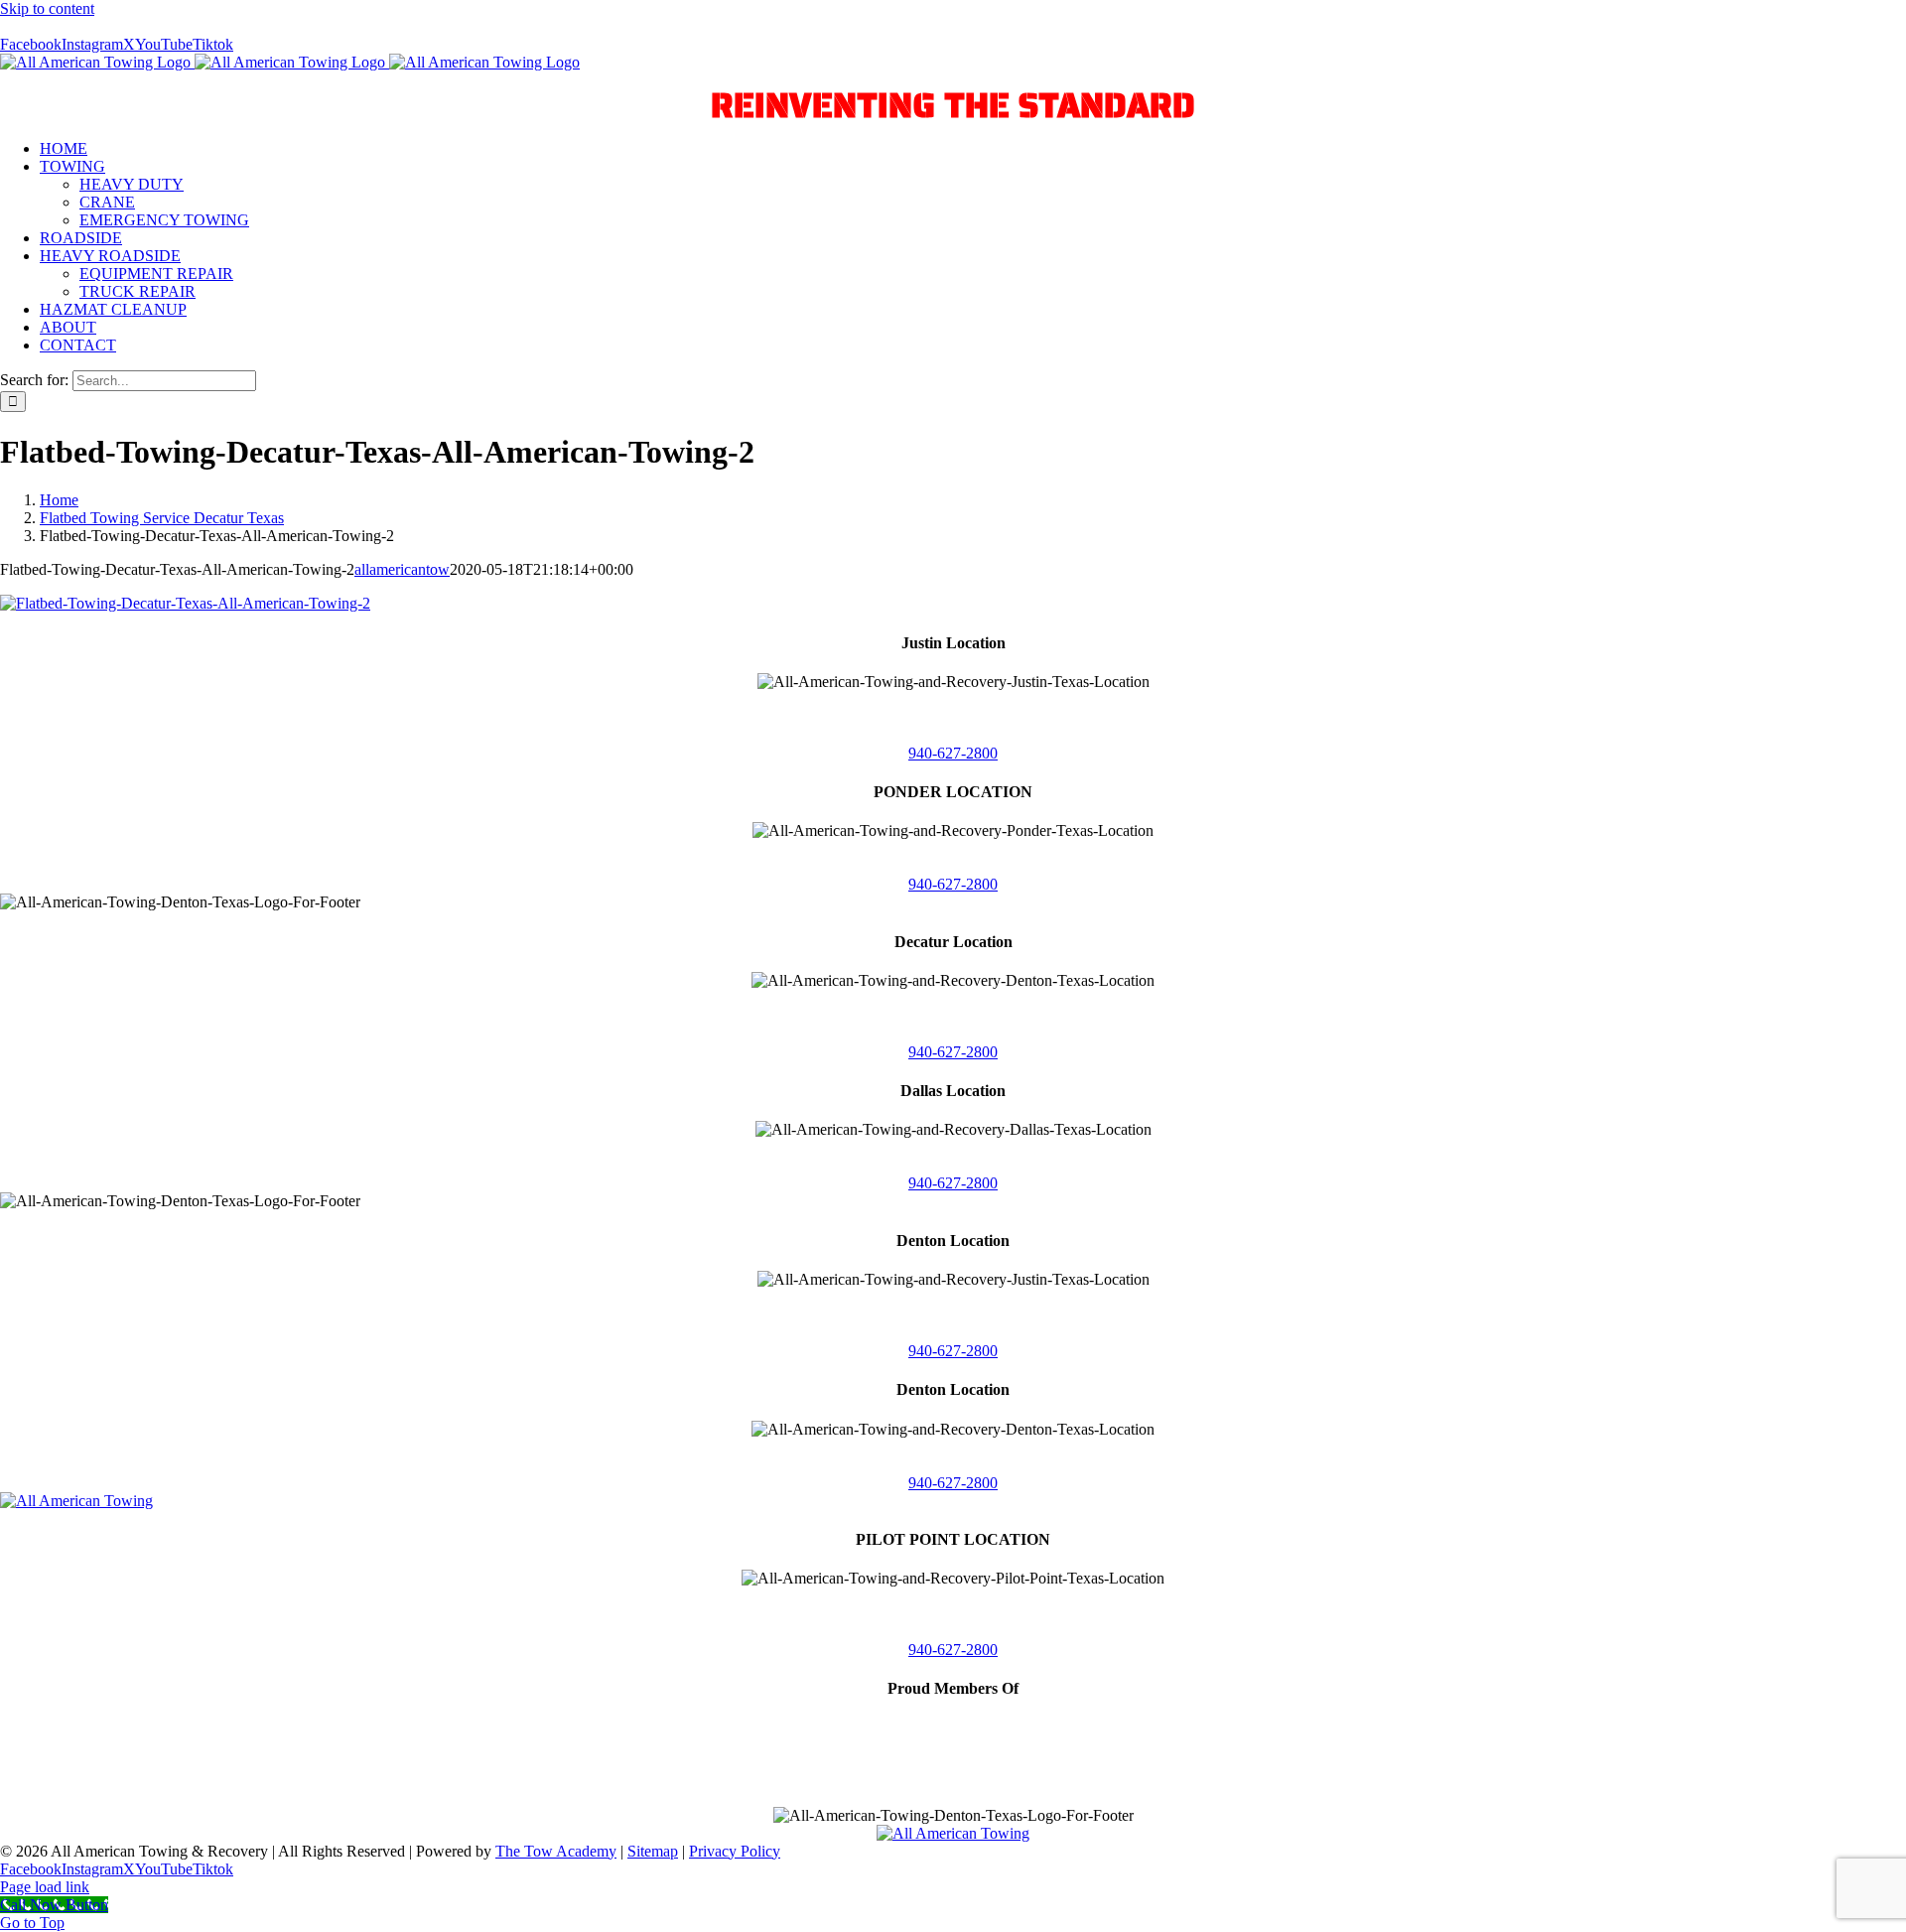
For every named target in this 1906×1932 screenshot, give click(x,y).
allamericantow (402, 569)
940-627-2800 (953, 753)
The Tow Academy (556, 1851)
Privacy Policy (735, 1851)
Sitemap (653, 1851)
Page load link (45, 1887)
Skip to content (47, 8)
